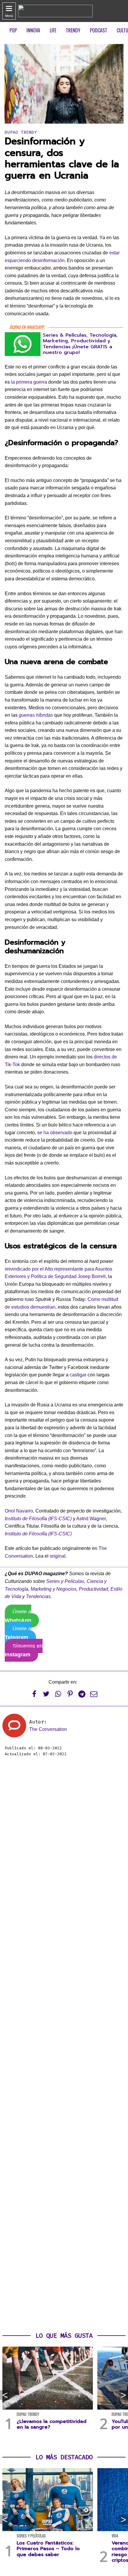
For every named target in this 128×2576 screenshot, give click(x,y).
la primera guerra (29, 382)
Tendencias (38, 1596)
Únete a (18, 1616)
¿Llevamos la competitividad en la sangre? (51, 2424)
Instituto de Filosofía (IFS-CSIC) (38, 1519)
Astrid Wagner (91, 1519)
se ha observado (55, 1133)
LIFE (53, 30)
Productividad (93, 1589)
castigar (78, 1375)
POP (13, 30)
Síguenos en (24, 1650)
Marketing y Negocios (54, 1589)
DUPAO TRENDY (21, 132)
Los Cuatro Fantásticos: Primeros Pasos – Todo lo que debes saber (48, 2549)
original (58, 1556)
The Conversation (48, 1729)
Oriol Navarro (19, 1511)
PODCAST (99, 30)
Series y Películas (65, 1581)
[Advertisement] (64, 2045)
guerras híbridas (36, 715)
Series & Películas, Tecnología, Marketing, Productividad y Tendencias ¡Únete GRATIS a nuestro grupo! (80, 344)
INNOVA (33, 30)
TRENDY (73, 30)
